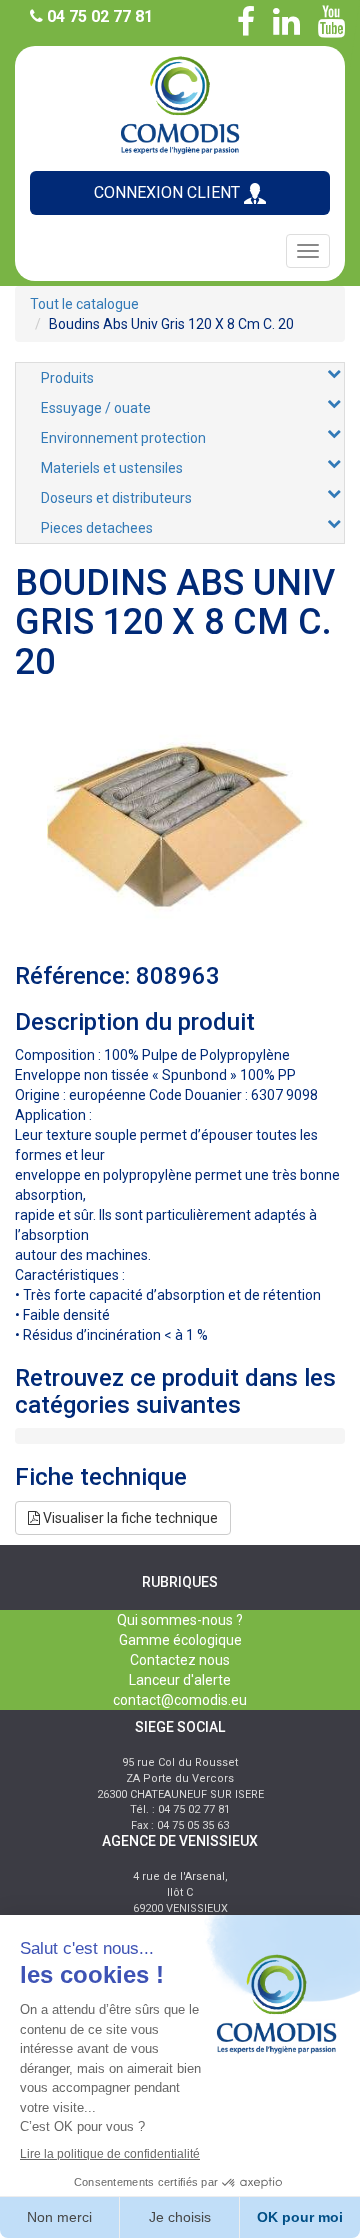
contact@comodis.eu (180, 1700)
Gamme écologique (180, 1640)
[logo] (180, 103)
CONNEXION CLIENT (169, 192)
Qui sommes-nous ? (180, 1620)
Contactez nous (180, 1660)
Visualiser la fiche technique (129, 1518)
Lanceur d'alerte (180, 1680)
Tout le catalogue (84, 304)
